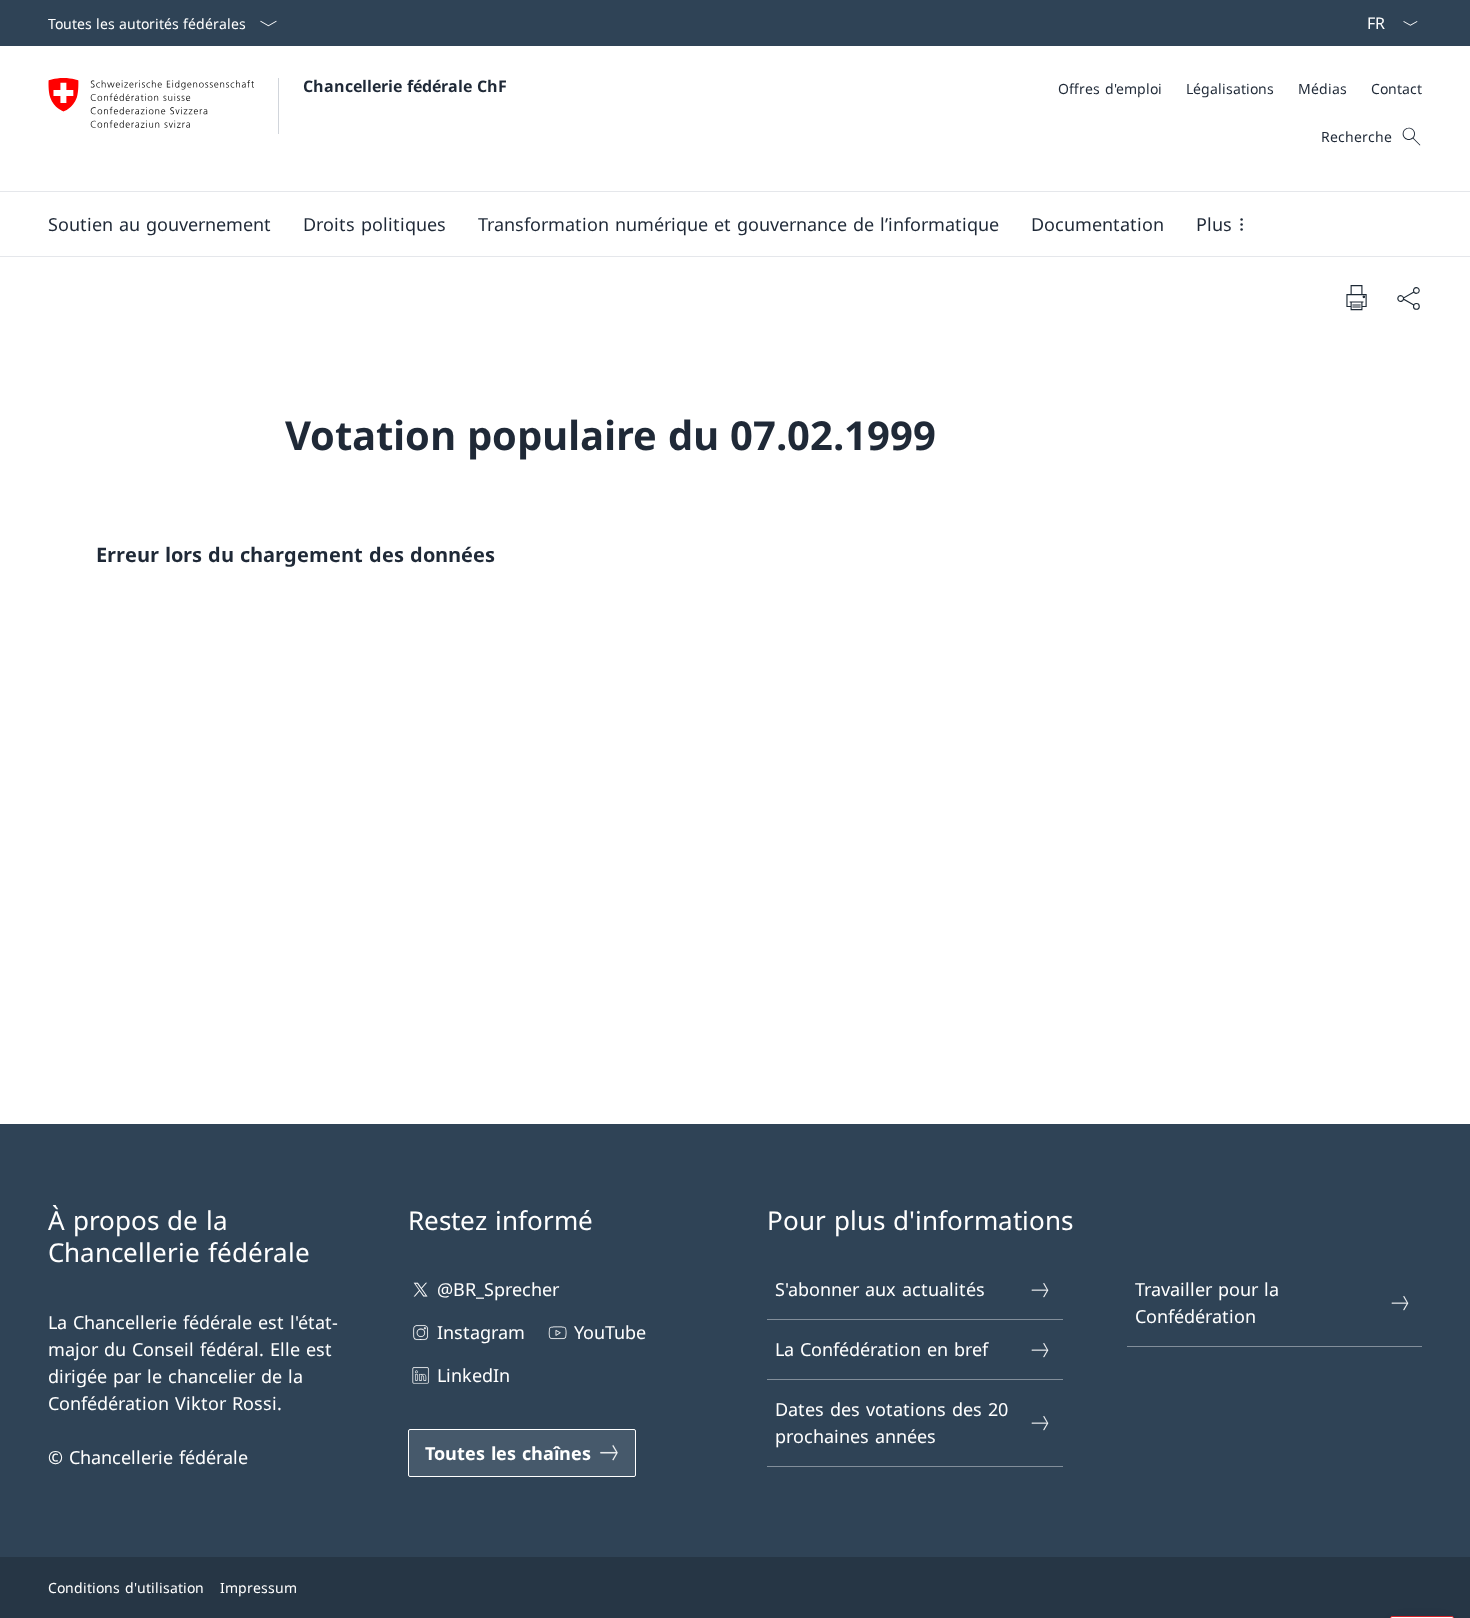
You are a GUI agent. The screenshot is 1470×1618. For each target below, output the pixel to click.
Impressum (258, 1587)
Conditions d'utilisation (126, 1587)
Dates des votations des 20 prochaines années (891, 1422)
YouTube (610, 1332)
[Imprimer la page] (1356, 297)
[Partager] (1408, 297)
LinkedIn (473, 1375)
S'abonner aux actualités (880, 1289)
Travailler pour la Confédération (1207, 1302)
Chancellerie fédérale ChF (405, 86)
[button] (159, 224)
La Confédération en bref (881, 1349)
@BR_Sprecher (498, 1289)
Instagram (481, 1332)
